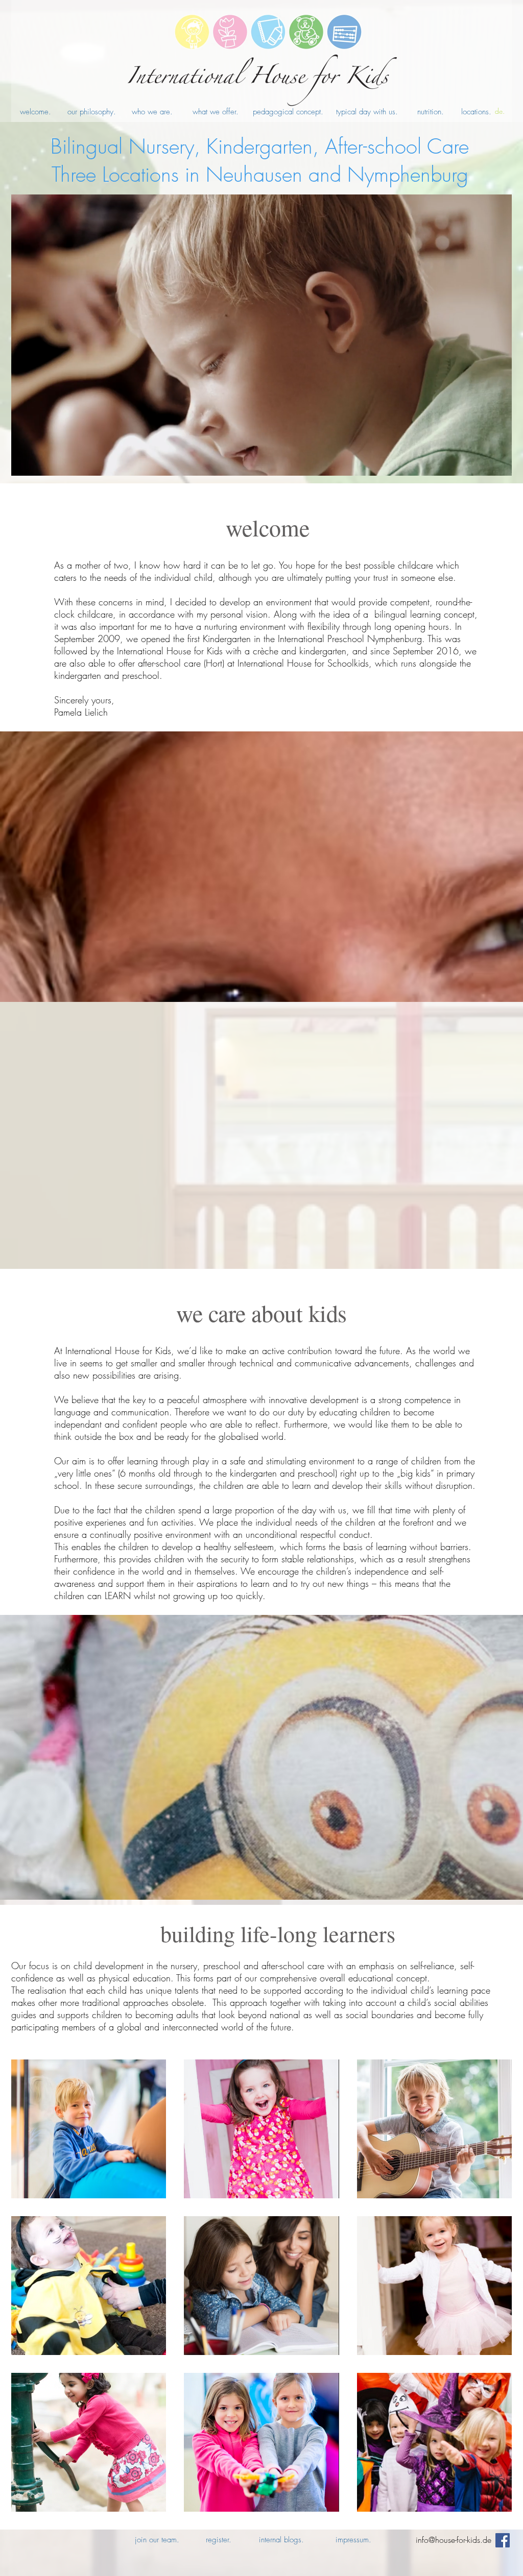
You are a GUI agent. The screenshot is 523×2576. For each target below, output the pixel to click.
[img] (89, 2286)
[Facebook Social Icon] (503, 2540)
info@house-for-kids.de (454, 2540)
